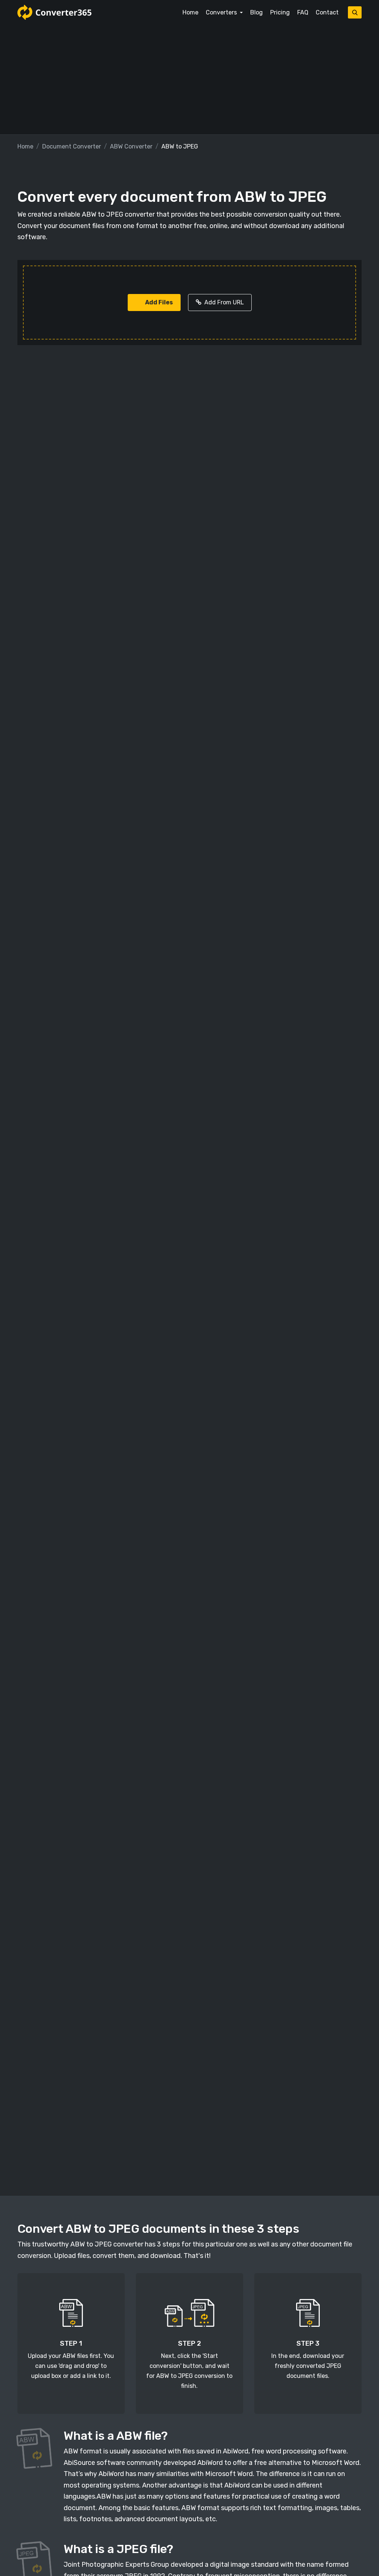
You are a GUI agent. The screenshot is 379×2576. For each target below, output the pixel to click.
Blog (256, 12)
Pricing (280, 12)
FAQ (303, 12)
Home (190, 12)
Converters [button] (222, 12)
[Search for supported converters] (355, 12)
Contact (327, 12)
